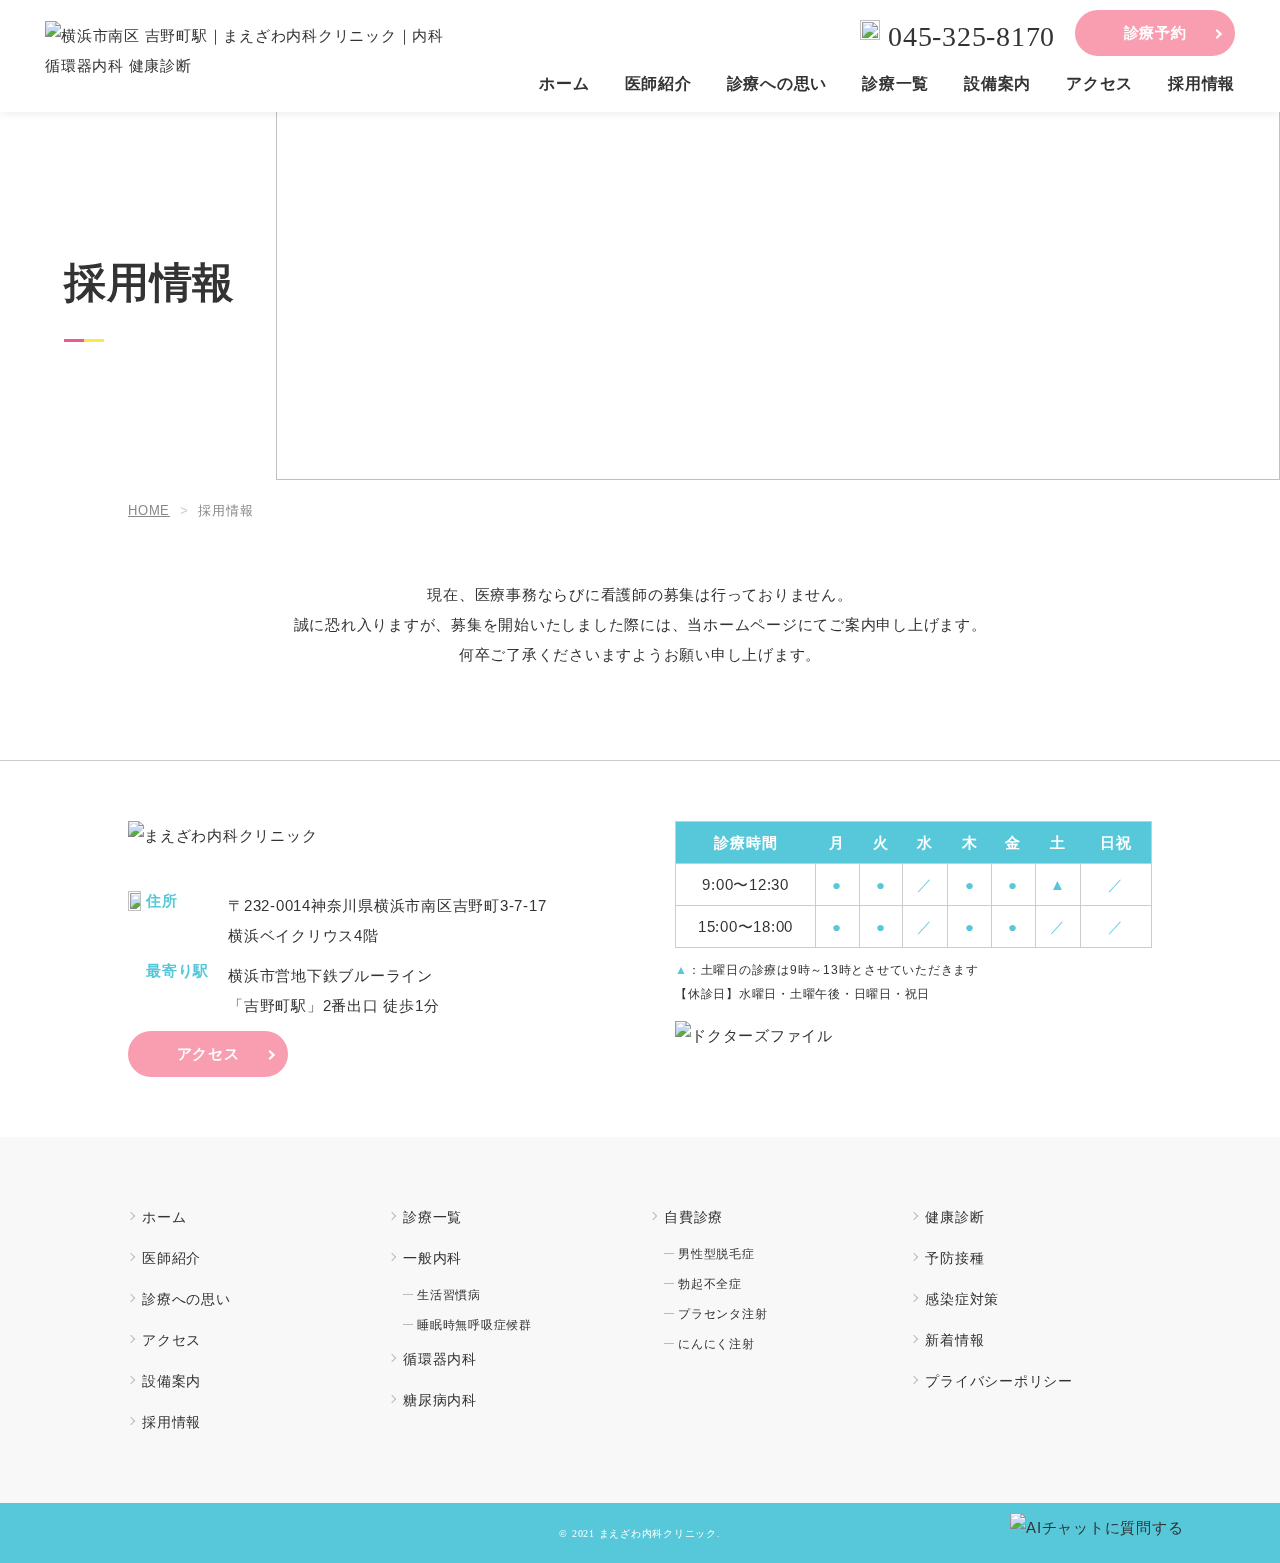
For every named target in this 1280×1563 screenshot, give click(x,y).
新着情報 (954, 1340)
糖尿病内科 (440, 1400)
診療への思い (777, 84)
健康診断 (954, 1217)
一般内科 (432, 1258)
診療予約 (1155, 32)
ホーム (564, 84)
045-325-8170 (971, 36)
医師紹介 (658, 84)
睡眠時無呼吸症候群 (474, 1325)
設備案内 (997, 84)
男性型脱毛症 (716, 1254)
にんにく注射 (716, 1344)
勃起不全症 (710, 1284)
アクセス (1099, 84)
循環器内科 (440, 1359)
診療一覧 (895, 84)
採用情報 (1201, 84)
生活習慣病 (449, 1295)
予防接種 (954, 1258)
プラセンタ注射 (722, 1314)
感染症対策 (962, 1299)
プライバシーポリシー (999, 1381)
